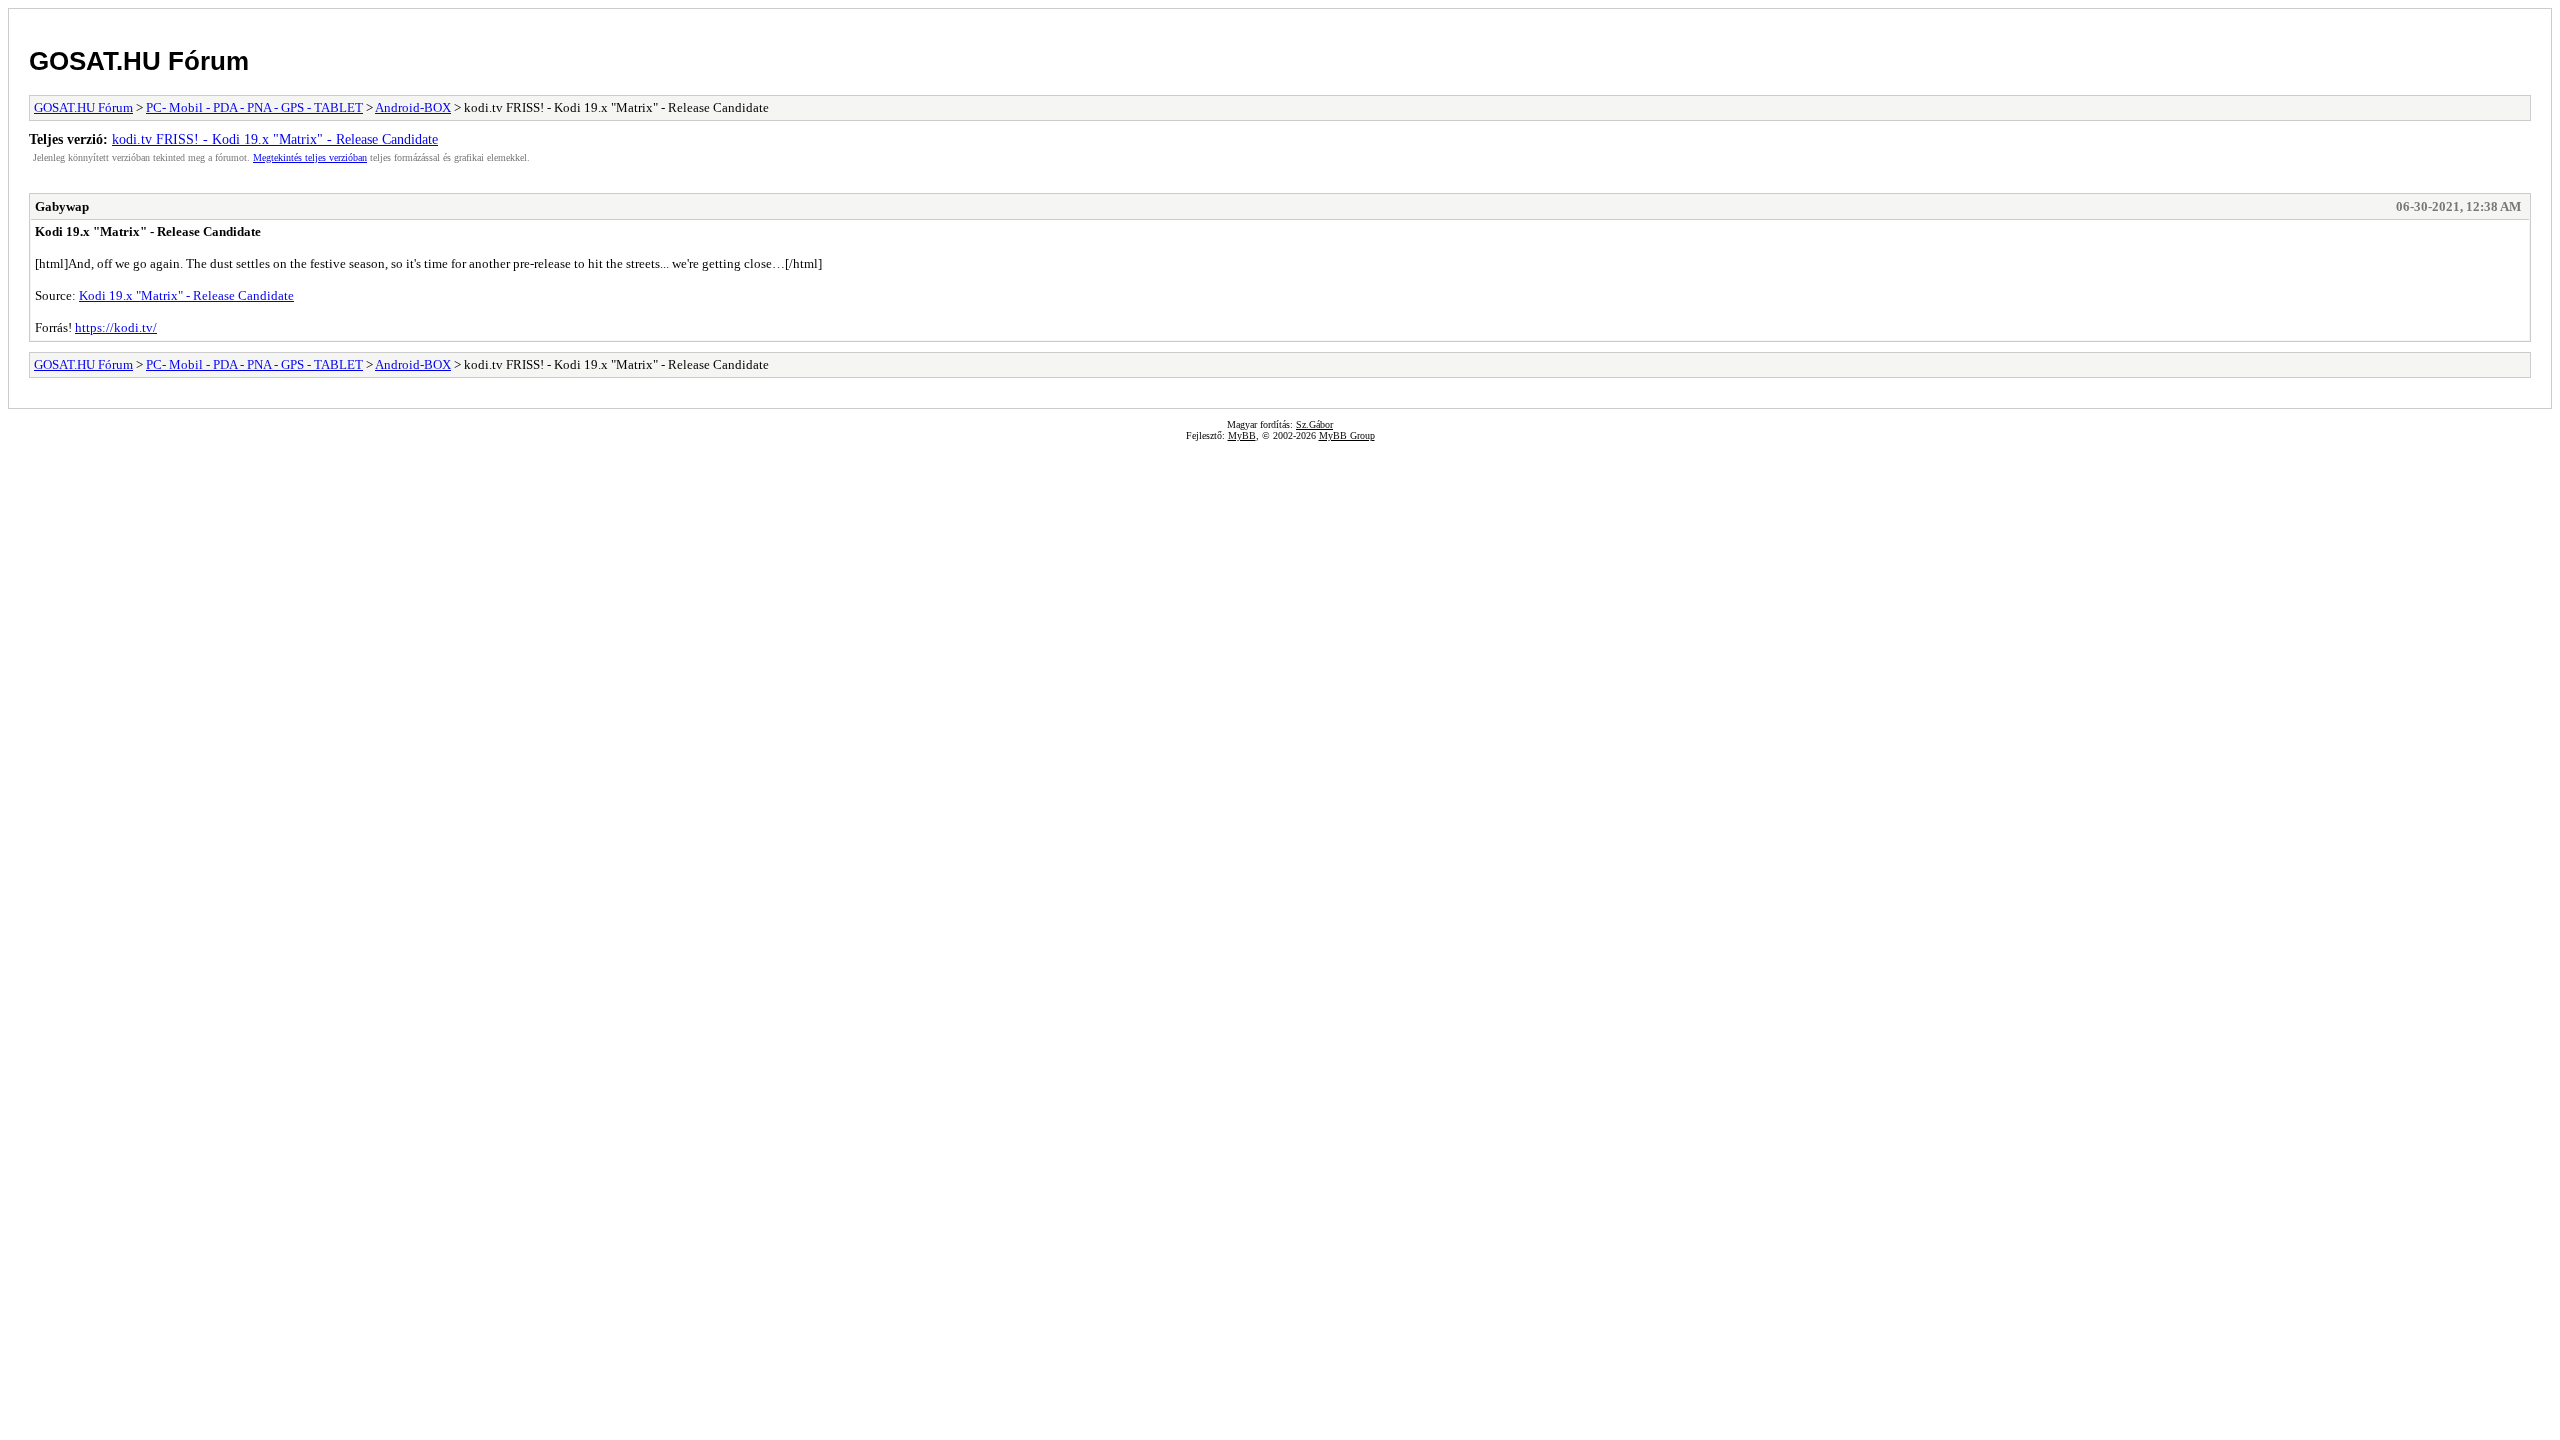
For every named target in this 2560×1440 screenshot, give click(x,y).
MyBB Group (1347, 435)
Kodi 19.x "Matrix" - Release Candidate (186, 295)
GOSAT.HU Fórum (139, 61)
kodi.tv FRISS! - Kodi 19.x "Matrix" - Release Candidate (275, 139)
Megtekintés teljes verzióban (310, 157)
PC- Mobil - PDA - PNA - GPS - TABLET (254, 107)
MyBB (1242, 435)
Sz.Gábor (1314, 424)
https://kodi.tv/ (116, 327)
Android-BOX (413, 107)
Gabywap (62, 206)
